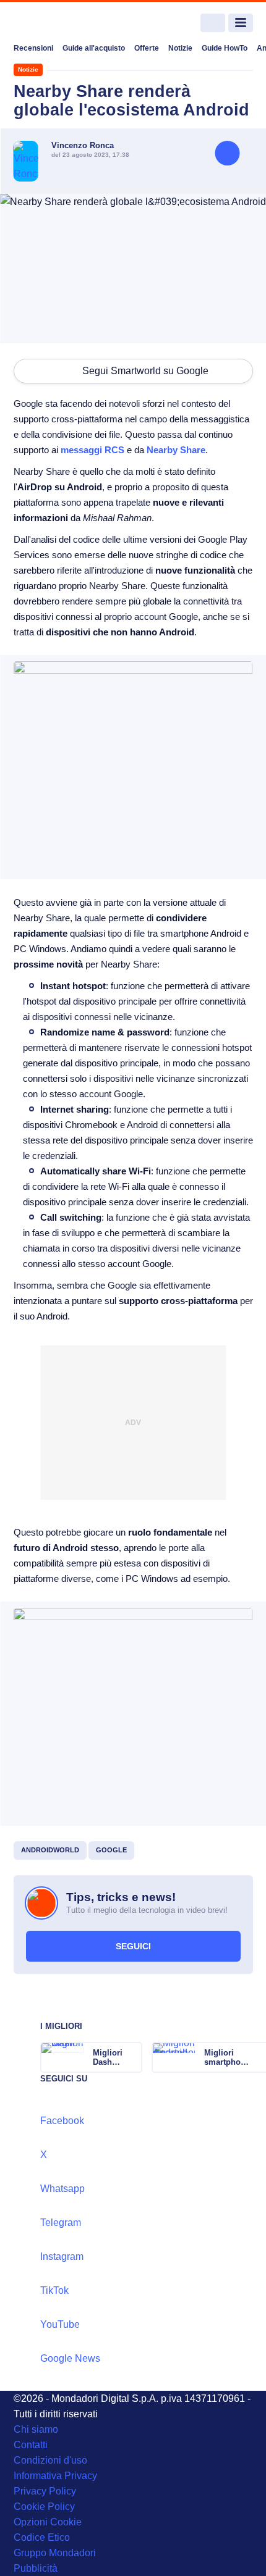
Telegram (61, 2223)
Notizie (180, 48)
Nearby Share (176, 450)
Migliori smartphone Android (227, 2057)
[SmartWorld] (60, 23)
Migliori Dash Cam (108, 2057)
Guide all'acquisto (94, 48)
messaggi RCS (92, 450)
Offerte (147, 48)
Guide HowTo (225, 48)
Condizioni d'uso (50, 2460)
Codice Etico (42, 2537)
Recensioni (33, 48)
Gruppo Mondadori (55, 2553)
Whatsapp (62, 2189)
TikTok (54, 2290)
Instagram (62, 2256)
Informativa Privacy (55, 2476)
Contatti (31, 2445)
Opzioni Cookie (48, 2522)
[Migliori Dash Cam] (132, 2057)
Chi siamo (36, 2429)
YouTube (60, 2324)
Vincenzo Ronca (83, 145)
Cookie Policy (44, 2507)
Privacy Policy (45, 2491)
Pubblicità (36, 2568)
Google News (70, 2358)
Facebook (62, 2121)
